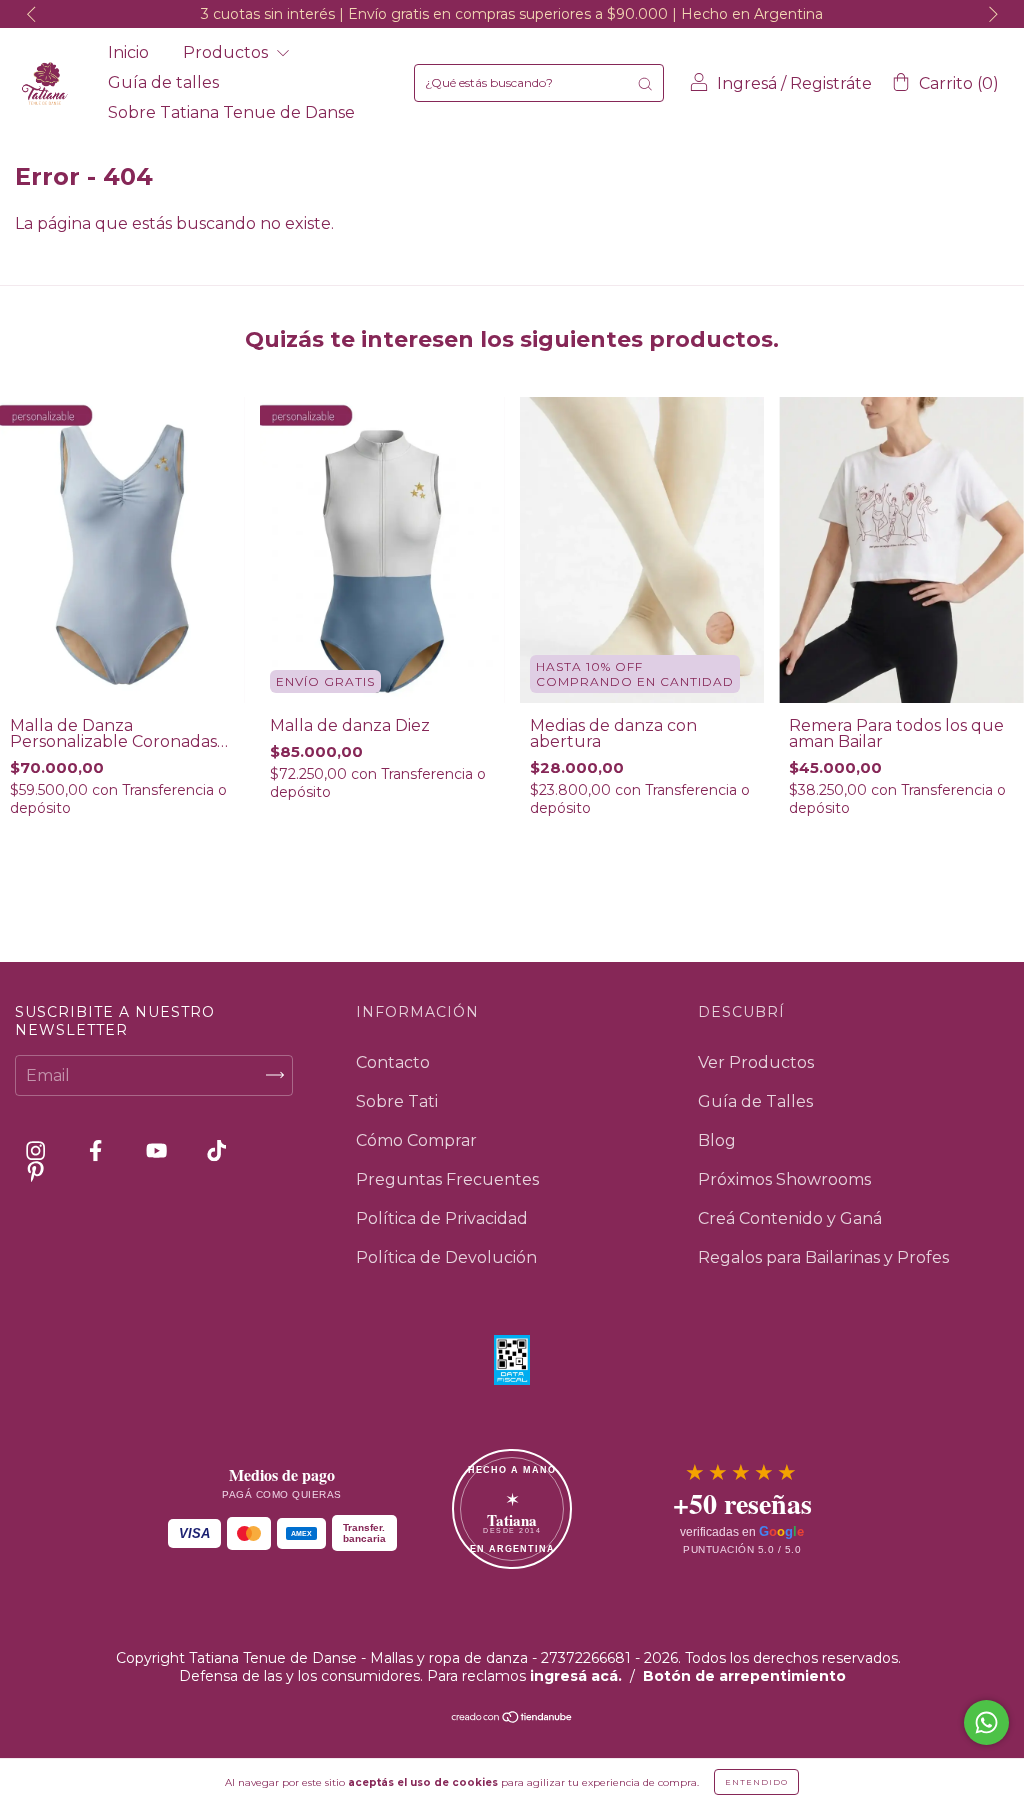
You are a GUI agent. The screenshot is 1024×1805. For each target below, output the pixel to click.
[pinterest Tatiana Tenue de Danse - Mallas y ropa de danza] (35, 1171)
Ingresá (747, 83)
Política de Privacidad (442, 1218)
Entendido (756, 1782)
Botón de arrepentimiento (744, 1676)
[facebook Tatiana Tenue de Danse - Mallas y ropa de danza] (97, 1150)
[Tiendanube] (512, 1718)
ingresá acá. (576, 1676)
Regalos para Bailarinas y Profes (823, 1257)
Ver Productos (756, 1062)
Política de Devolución (446, 1257)
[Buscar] (645, 83)
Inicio (128, 52)
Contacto (393, 1062)
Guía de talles (163, 82)
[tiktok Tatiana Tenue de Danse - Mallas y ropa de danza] (216, 1150)
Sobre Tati (397, 1101)
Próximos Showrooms (784, 1179)
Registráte (831, 83)
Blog (717, 1140)
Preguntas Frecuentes (447, 1179)
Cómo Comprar (416, 1140)
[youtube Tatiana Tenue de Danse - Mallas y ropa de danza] (158, 1150)
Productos (227, 52)
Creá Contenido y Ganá (790, 1218)
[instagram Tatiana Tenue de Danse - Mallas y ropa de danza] (37, 1150)
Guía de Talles (755, 1101)
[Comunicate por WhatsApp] (986, 1722)
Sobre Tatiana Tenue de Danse (231, 112)
